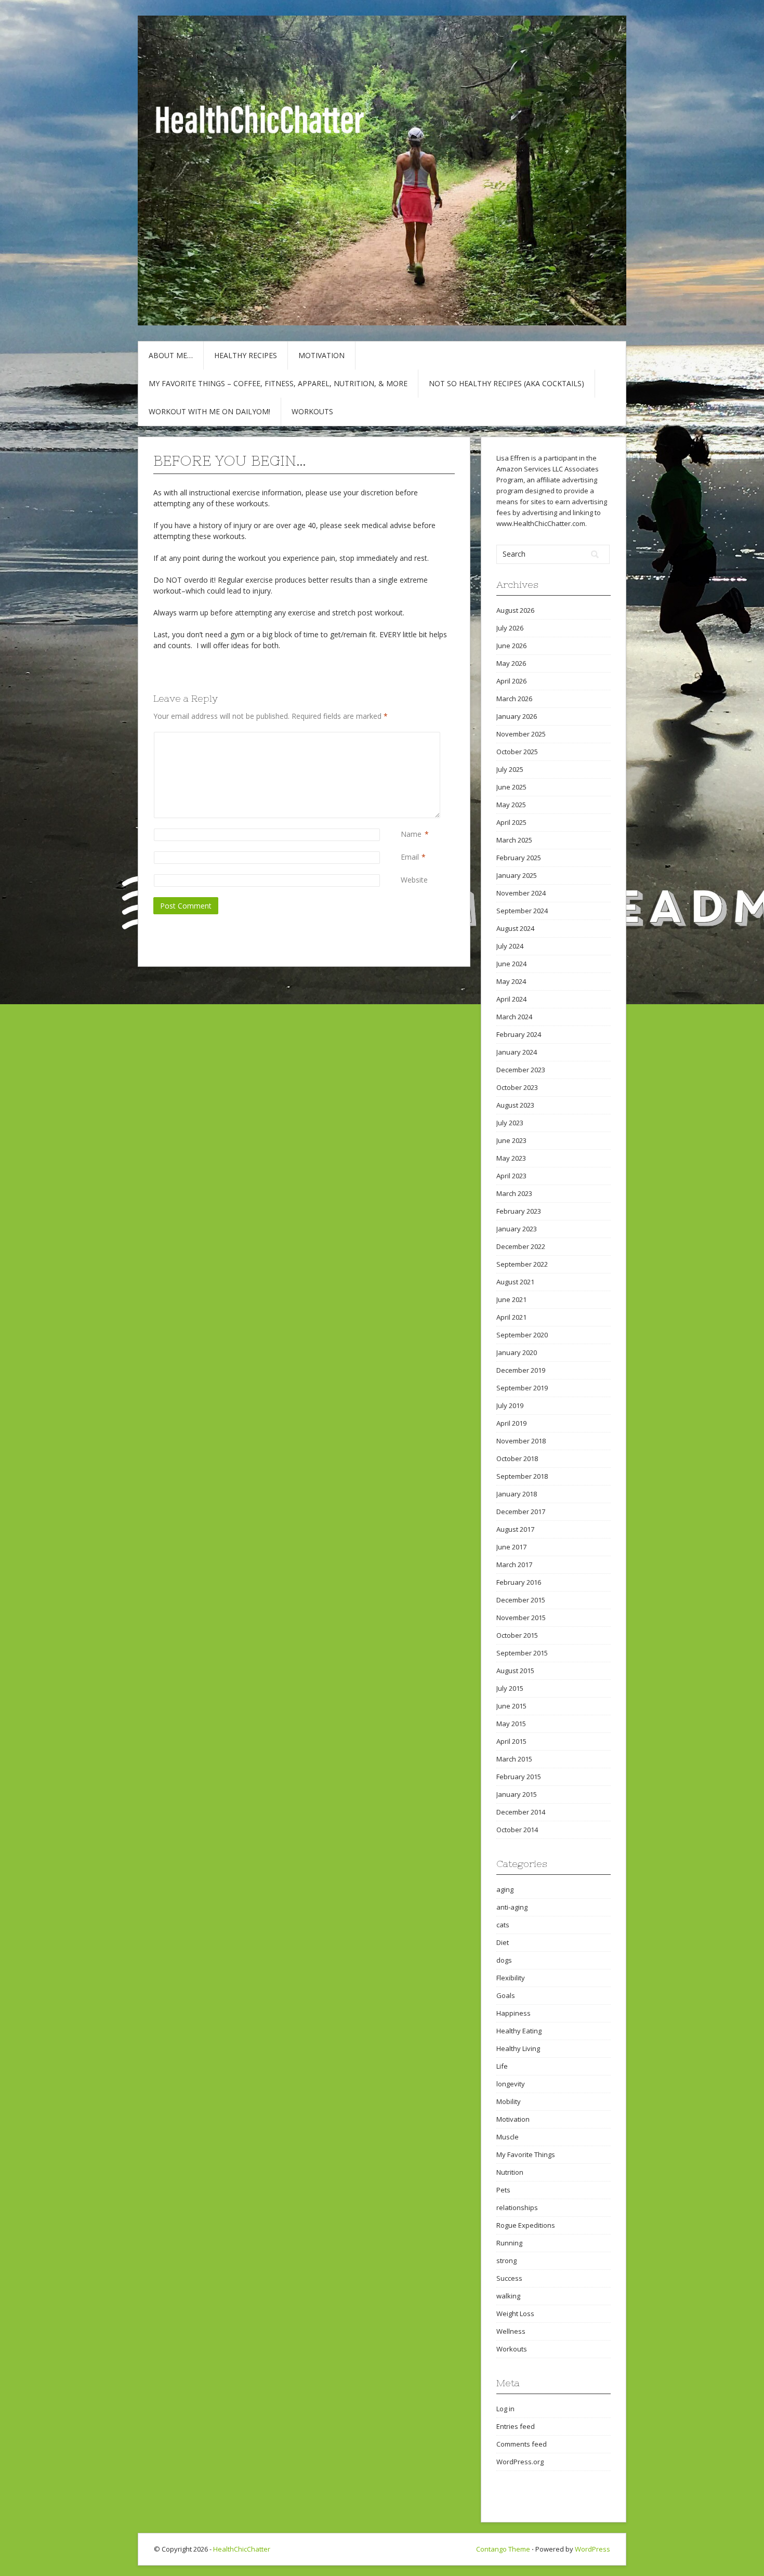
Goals (506, 1995)
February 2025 (519, 858)
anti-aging (512, 1907)
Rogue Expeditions (526, 2225)
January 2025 (517, 875)
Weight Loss (515, 2314)
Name (411, 834)
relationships (517, 2207)
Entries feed (516, 2426)
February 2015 (519, 1777)
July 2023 (510, 1123)
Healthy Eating (519, 2031)
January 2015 (517, 1794)
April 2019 (511, 1423)
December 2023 (521, 1070)
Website (414, 880)
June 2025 (511, 787)
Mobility (509, 2101)
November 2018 (521, 1441)
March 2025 (514, 840)
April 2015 (511, 1741)
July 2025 (510, 769)
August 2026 (515, 610)
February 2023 (519, 1211)
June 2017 (511, 1547)
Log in (505, 2409)
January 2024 (517, 1052)
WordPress (592, 2549)
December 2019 (521, 1370)
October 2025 (517, 752)
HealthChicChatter (242, 2549)
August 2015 (515, 1671)
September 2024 (522, 911)
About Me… (171, 355)
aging (505, 1889)
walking (508, 2296)
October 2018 (517, 1458)
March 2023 (514, 1193)
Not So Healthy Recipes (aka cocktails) (506, 383)
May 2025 (511, 805)
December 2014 (521, 1812)
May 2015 (511, 1724)
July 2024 (510, 946)
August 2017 (515, 1529)
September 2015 (522, 1653)
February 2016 (519, 1582)
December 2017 (521, 1512)
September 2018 (522, 1476)
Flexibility (511, 1978)
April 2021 (511, 1317)
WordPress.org (520, 2462)
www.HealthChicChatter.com (541, 523)
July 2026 (510, 628)
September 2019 (522, 1388)
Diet (503, 1942)
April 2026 (511, 681)
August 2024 (515, 928)
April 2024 (511, 999)
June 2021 (511, 1299)
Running (509, 2243)
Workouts (312, 411)
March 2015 (514, 1759)
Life (502, 2066)
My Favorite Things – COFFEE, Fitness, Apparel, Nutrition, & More (278, 383)
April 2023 (511, 1176)
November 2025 (521, 734)
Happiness (513, 2013)
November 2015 (521, 1618)
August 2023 (515, 1105)
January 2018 (517, 1494)
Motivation (321, 355)
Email (410, 857)
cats (503, 1925)
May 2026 (511, 663)
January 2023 (517, 1229)
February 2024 (519, 1034)
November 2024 (521, 893)
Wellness (511, 2331)
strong (506, 2260)
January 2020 (517, 1352)
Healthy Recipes (246, 355)
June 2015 (511, 1706)
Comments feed (522, 2444)
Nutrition (510, 2172)
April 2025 (511, 822)
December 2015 (521, 1600)
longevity (511, 2084)
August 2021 (515, 1282)
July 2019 (510, 1405)
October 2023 (517, 1087)
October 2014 (517, 1830)
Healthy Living (518, 2048)
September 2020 (522, 1335)
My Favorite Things (526, 2154)
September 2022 (522, 1264)
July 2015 (510, 1688)
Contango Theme (503, 2549)
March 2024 (514, 1017)
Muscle (508, 2137)
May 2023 (511, 1158)
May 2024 (511, 981)
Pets (503, 2190)
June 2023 (511, 1140)
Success (509, 2278)
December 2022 (521, 1246)
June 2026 (511, 646)
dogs (504, 1960)
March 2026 (514, 699)
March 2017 (514, 1565)
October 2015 (517, 1635)
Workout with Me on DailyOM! (209, 411)
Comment (403, 737)
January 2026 (517, 716)
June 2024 (511, 964)
